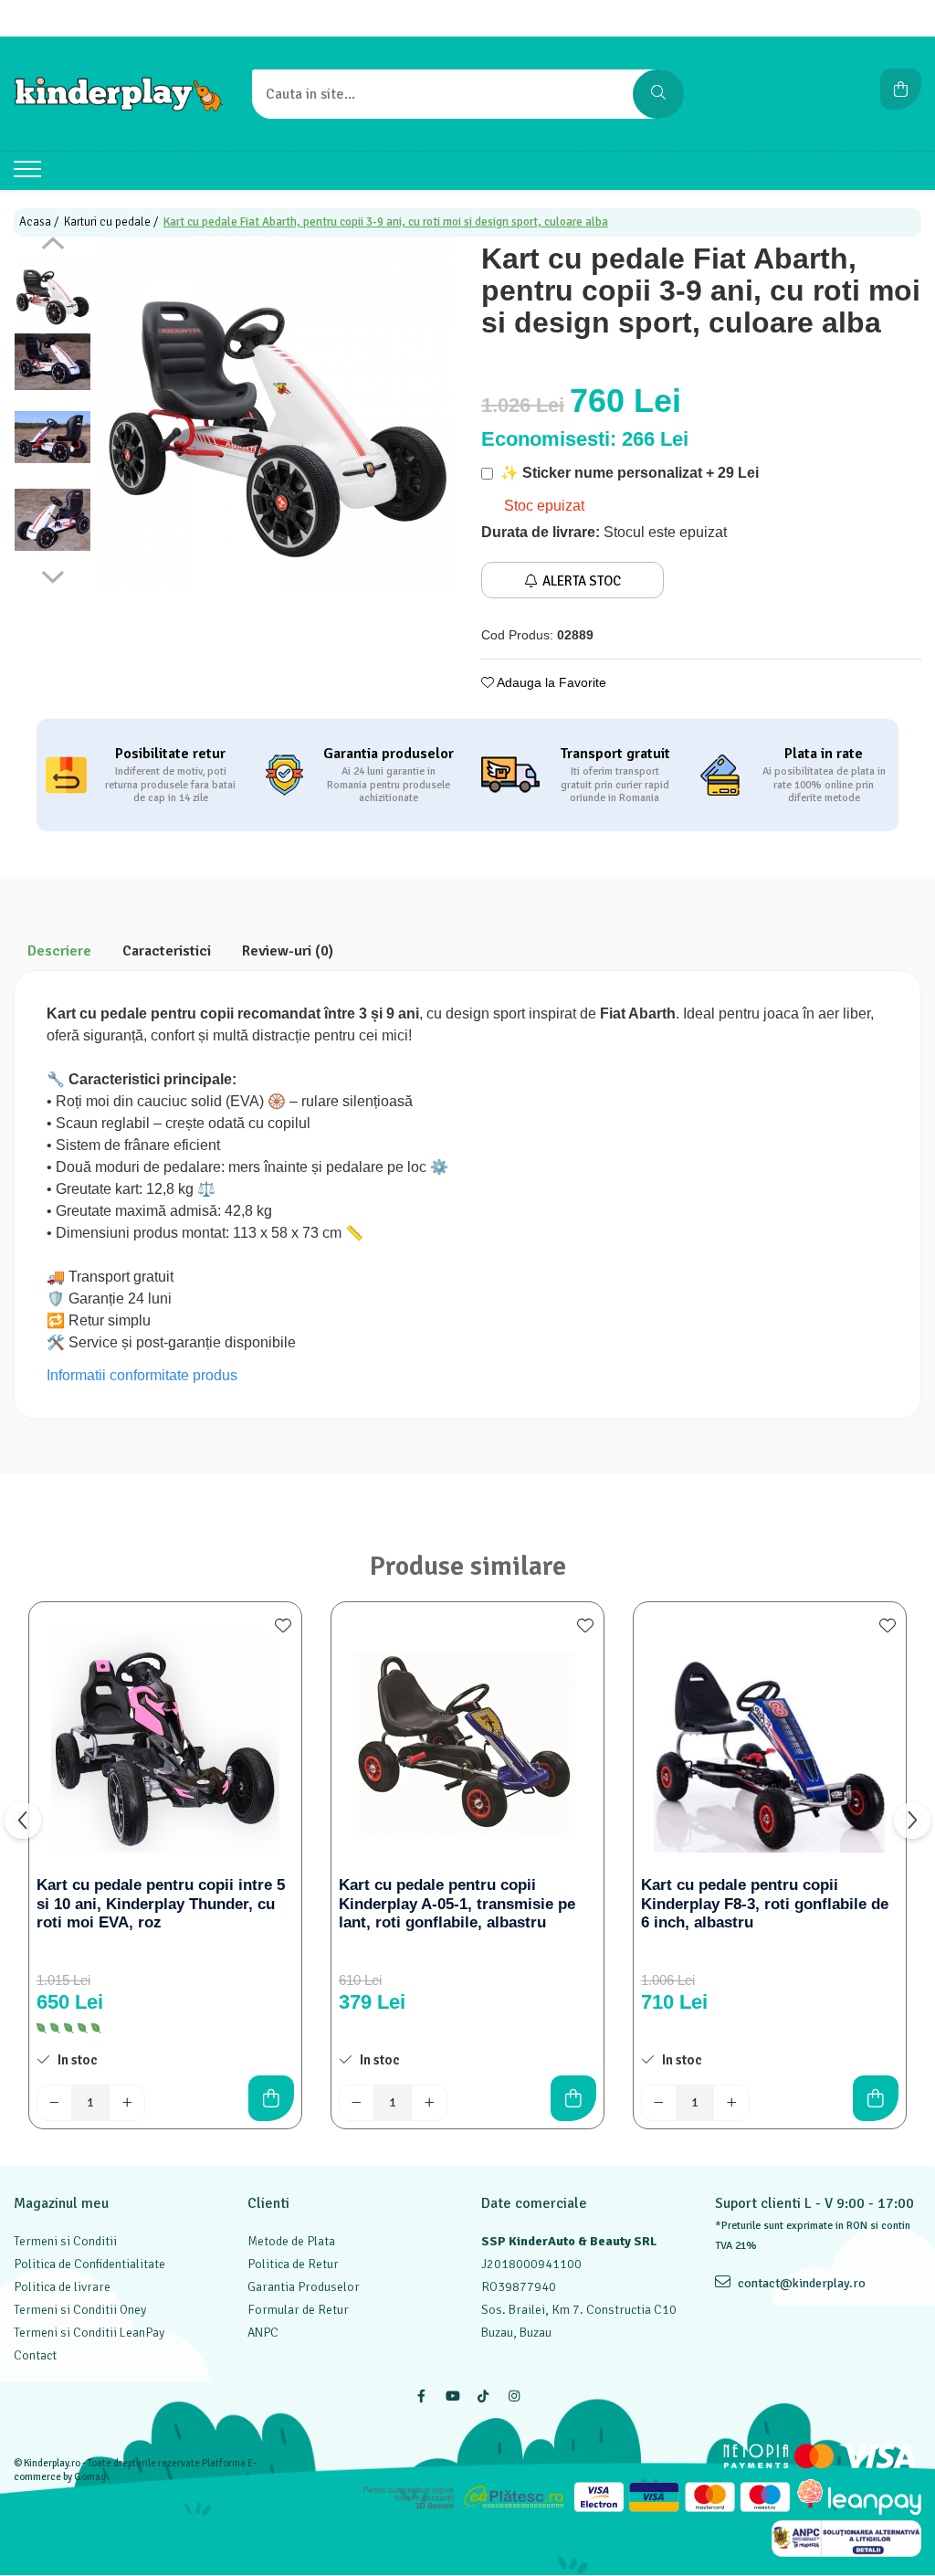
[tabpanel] (277, 413)
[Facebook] (421, 2397)
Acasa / (40, 222)
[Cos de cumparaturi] (901, 89)
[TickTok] (483, 2397)
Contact (35, 2355)
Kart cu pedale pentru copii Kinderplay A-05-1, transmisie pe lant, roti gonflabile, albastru (457, 1904)
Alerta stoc (582, 581)
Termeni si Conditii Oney (80, 2310)
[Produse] (30, 174)
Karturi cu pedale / (112, 222)
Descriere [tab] (59, 951)
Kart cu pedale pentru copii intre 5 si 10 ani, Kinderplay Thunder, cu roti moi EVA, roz (161, 1904)
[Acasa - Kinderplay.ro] (119, 94)
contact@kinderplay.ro (800, 2283)
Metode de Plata (291, 2241)
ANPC (263, 2333)
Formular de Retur (298, 2310)
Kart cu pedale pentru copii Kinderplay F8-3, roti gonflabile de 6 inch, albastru (765, 1904)
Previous (53, 246)
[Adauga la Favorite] (283, 1625)
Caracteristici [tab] (167, 951)
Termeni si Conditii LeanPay (89, 2333)
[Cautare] (658, 94)
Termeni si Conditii (65, 2241)
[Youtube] (452, 2397)
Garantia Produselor (304, 2287)
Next (53, 575)
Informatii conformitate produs (142, 1375)
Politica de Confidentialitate (89, 2264)
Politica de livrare (62, 2287)
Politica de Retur (293, 2264)
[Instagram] (514, 2397)
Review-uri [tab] (288, 951)
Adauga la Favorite (550, 682)
